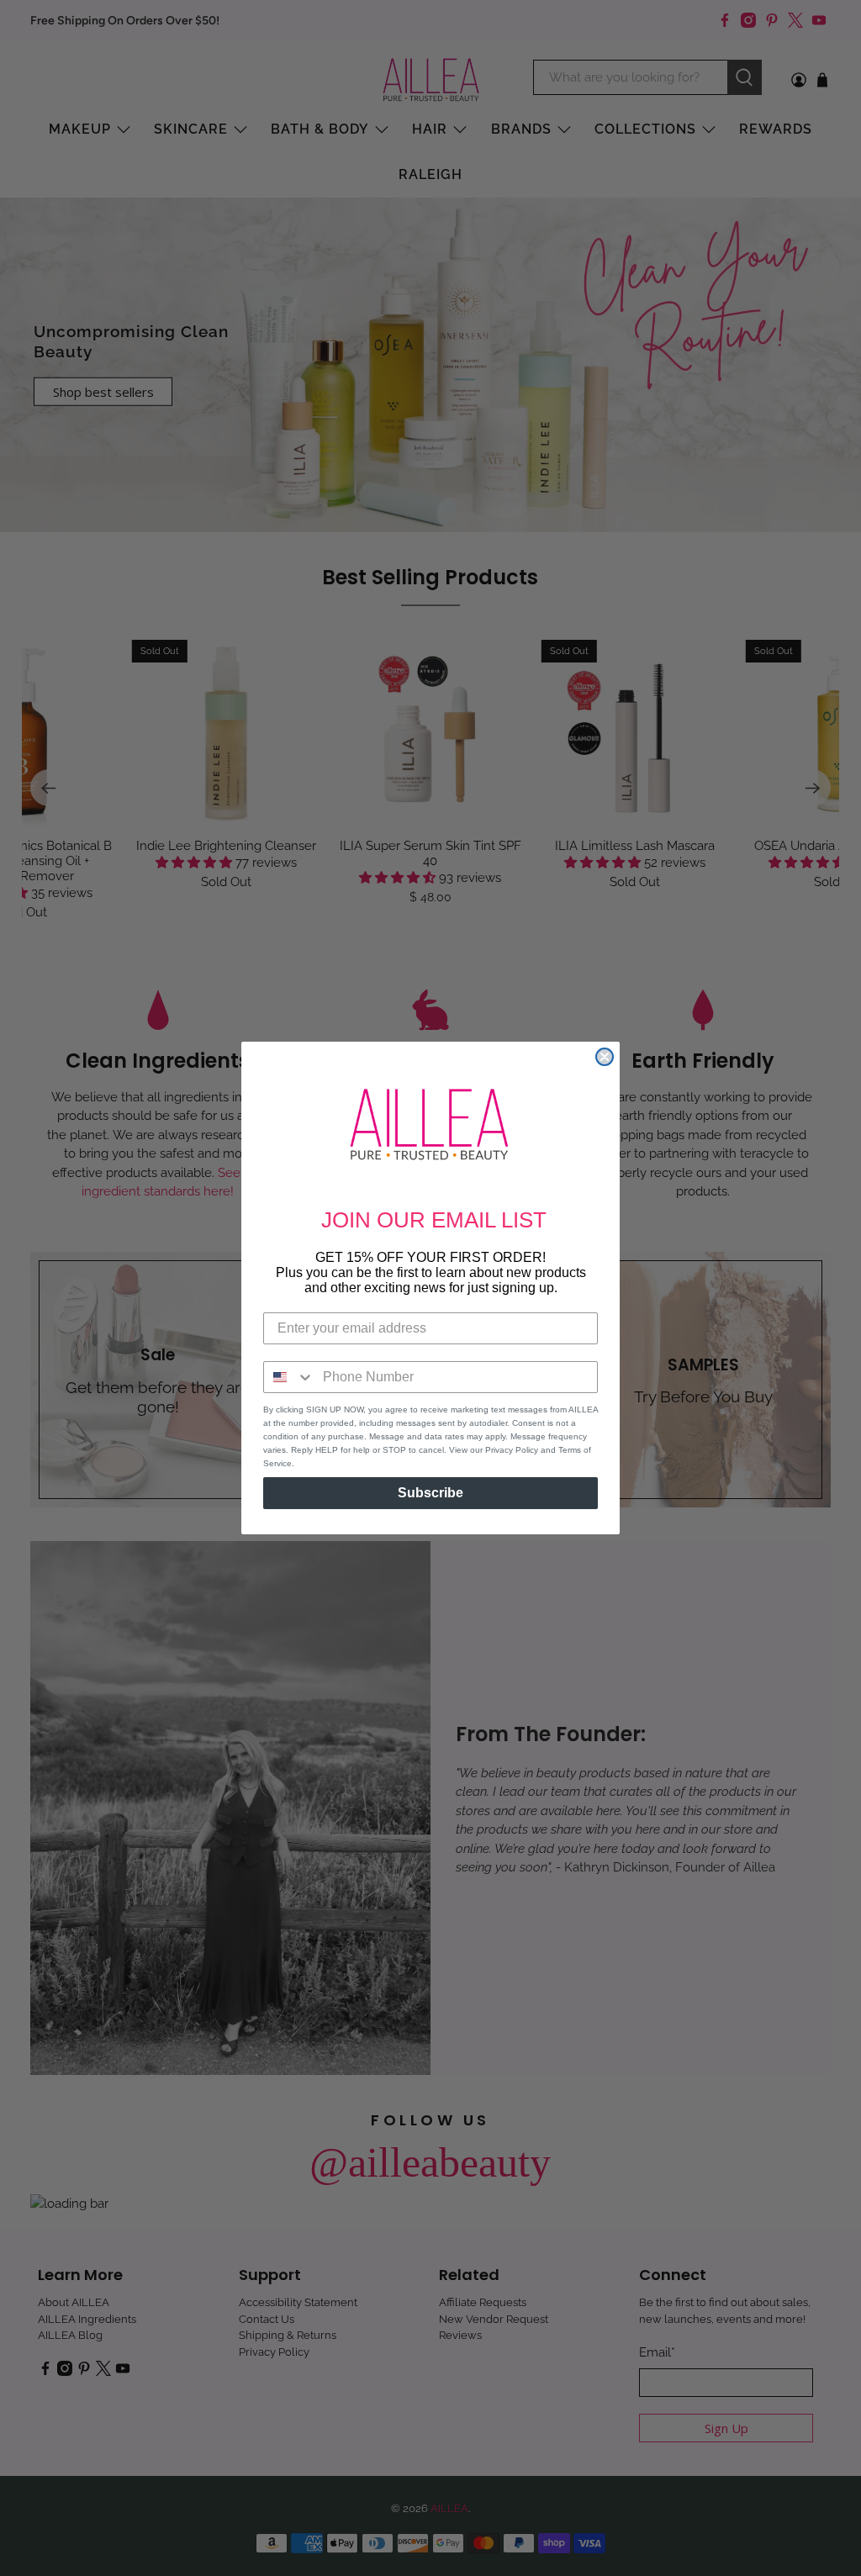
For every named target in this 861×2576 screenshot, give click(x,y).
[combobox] (289, 1377)
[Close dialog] (605, 1057)
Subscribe (430, 1493)
